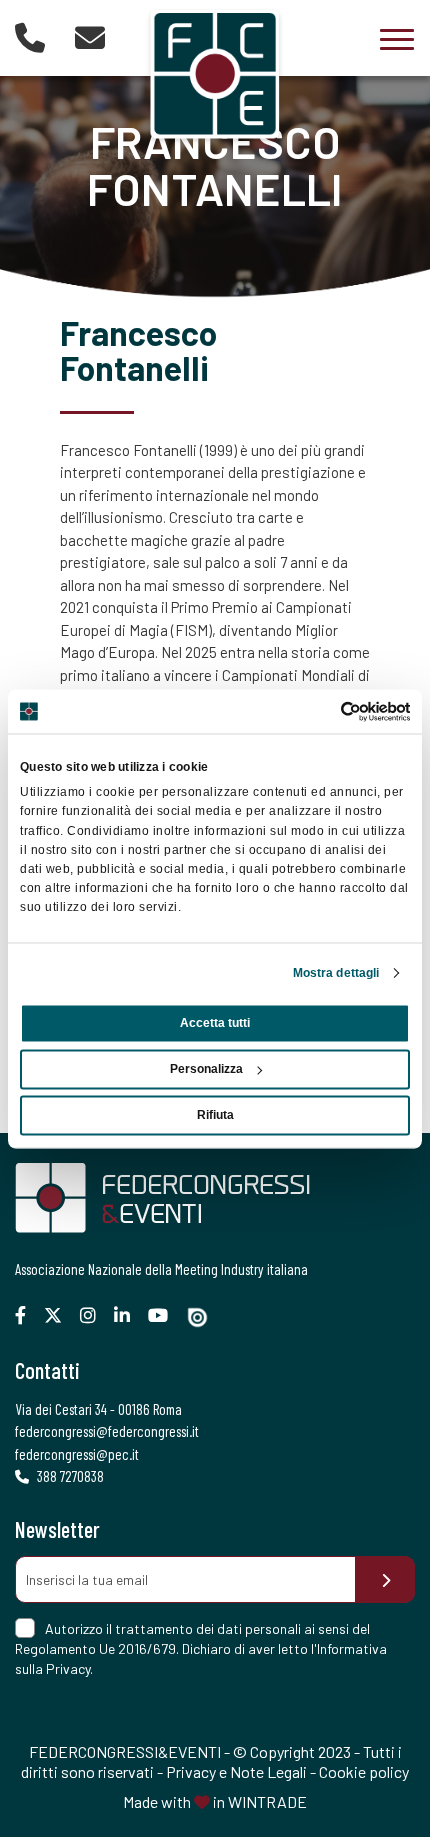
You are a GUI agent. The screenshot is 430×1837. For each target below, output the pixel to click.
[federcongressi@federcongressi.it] (90, 37)
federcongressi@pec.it (77, 1454)
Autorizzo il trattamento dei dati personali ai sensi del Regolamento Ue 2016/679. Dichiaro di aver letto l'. (201, 1648)
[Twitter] (60, 1315)
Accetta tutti (215, 1023)
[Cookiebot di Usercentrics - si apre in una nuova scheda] (322, 711)
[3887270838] (30, 37)
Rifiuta (215, 1115)
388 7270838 (69, 1476)
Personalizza (206, 1069)
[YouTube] (165, 1315)
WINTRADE (267, 1801)
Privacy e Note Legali (236, 1771)
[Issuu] (205, 1317)
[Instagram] (95, 1315)
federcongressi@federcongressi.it (107, 1431)
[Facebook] (28, 1315)
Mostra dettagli (336, 973)
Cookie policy (364, 1771)
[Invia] (385, 1579)
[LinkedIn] (129, 1315)
